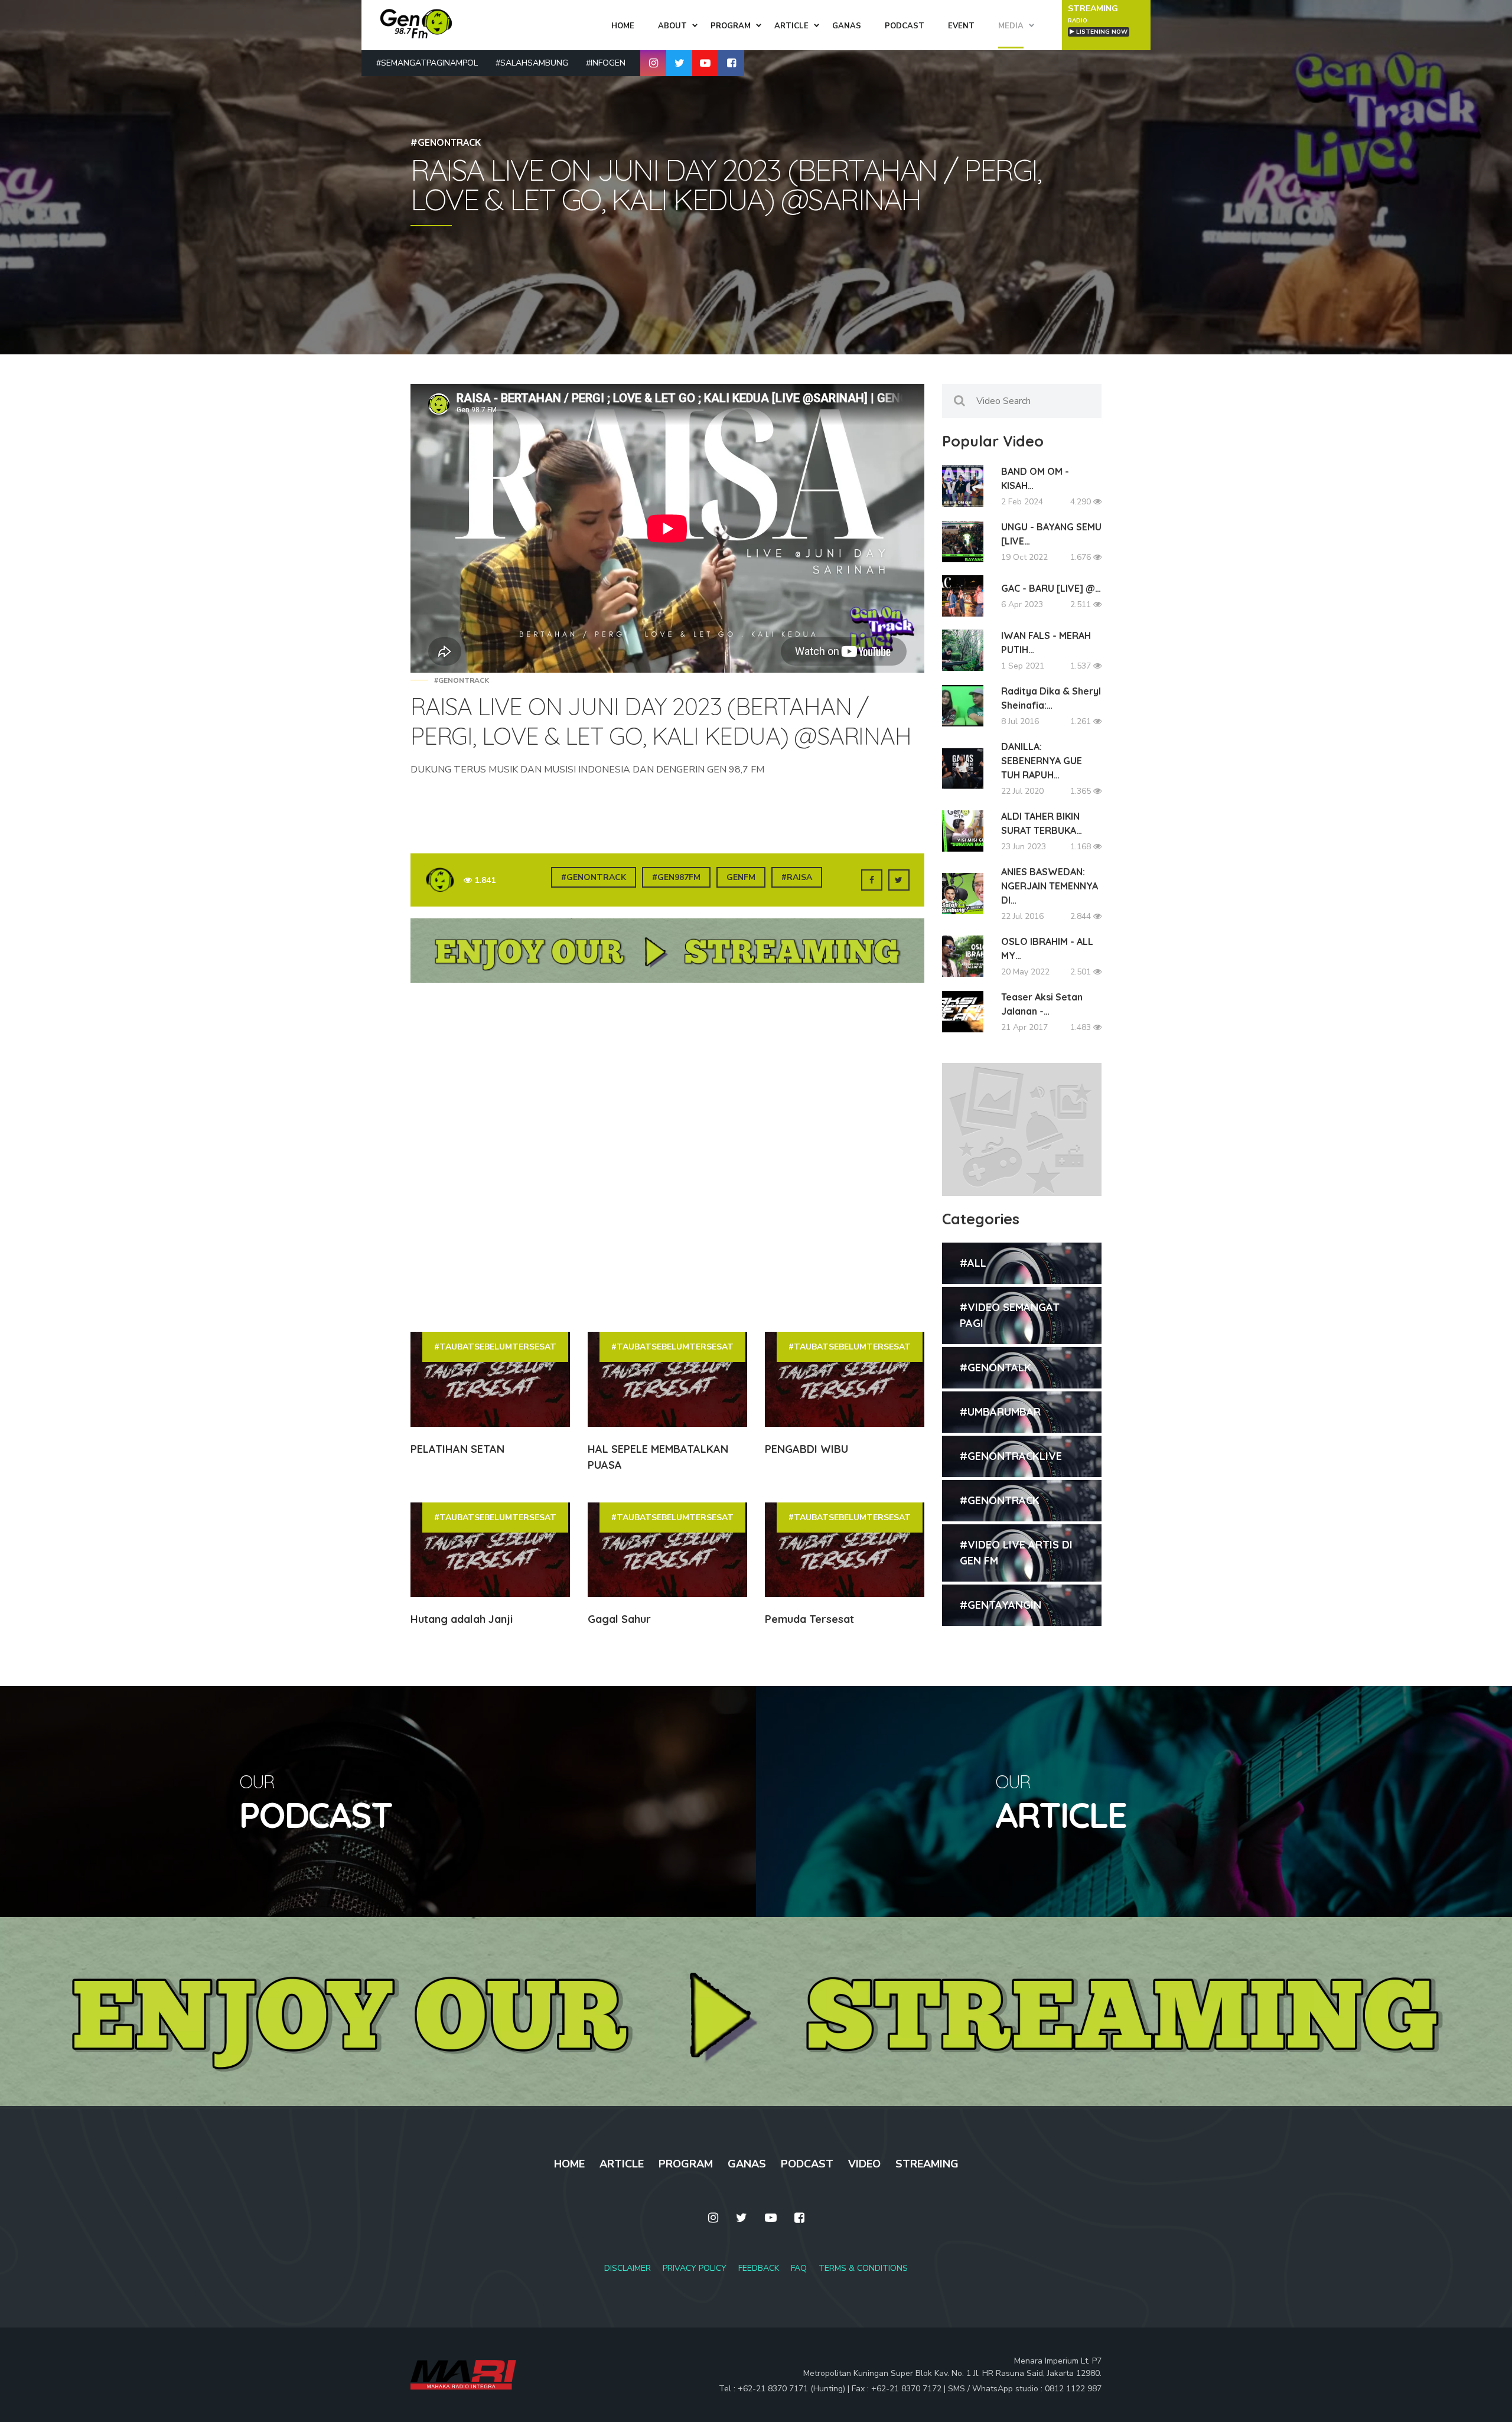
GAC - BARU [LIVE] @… (1051, 588)
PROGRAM (686, 2164)
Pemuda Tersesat (809, 1619)
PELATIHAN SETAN (457, 1449)
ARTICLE (622, 2164)
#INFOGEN (606, 63)
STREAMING (927, 2164)
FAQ (799, 2268)
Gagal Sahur (619, 1619)
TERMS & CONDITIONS (863, 2268)
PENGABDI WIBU (806, 1449)
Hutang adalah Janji (462, 1619)
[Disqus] (667, 1156)
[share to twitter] (899, 880)
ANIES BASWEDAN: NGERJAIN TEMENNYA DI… (1050, 886)
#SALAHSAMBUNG (532, 63)
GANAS (747, 2164)
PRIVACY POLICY (695, 2268)
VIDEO (864, 2164)
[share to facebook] (872, 880)
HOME (569, 2164)
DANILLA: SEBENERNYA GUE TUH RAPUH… (1042, 761)
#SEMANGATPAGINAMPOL (427, 63)
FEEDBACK (759, 2268)
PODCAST (807, 2164)
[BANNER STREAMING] (667, 956)
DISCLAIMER (628, 2268)
